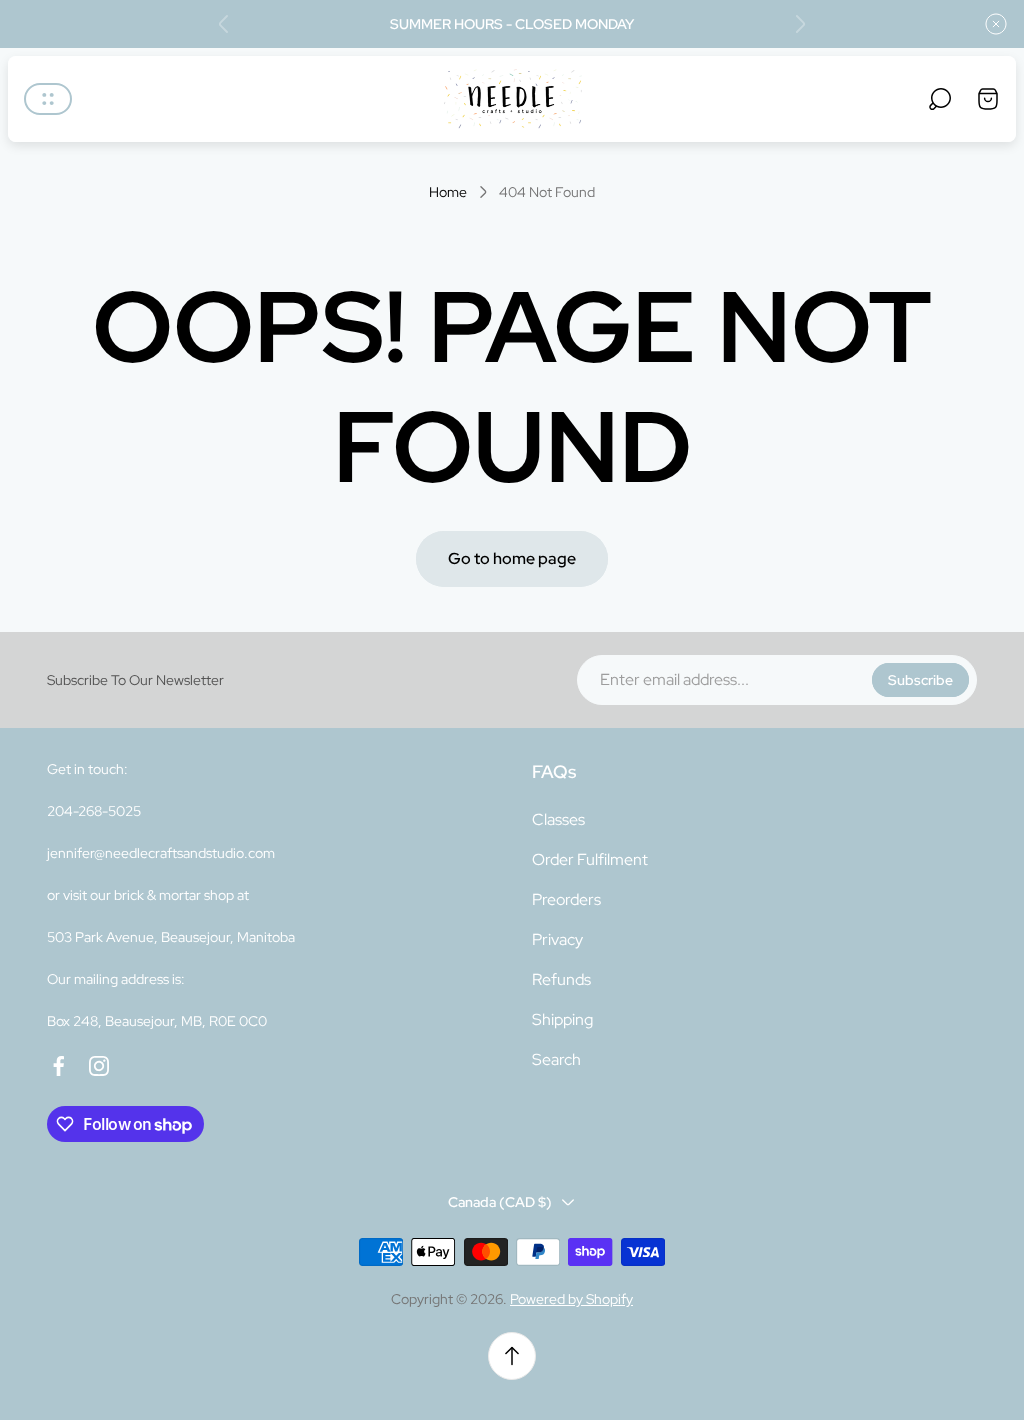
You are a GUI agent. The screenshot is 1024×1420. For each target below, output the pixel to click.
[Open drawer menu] (48, 99)
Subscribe (920, 680)
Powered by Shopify (571, 1299)
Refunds (561, 979)
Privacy (557, 939)
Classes (558, 819)
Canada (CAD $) (500, 1202)
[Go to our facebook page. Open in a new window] (59, 1066)
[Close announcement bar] (996, 24)
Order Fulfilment (590, 859)
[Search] (940, 99)
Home (448, 192)
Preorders (566, 899)
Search (556, 1059)
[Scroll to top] (512, 1356)
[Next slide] (800, 24)
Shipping (562, 1019)
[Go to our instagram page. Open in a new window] (99, 1066)
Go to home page (512, 558)
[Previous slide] (224, 24)
